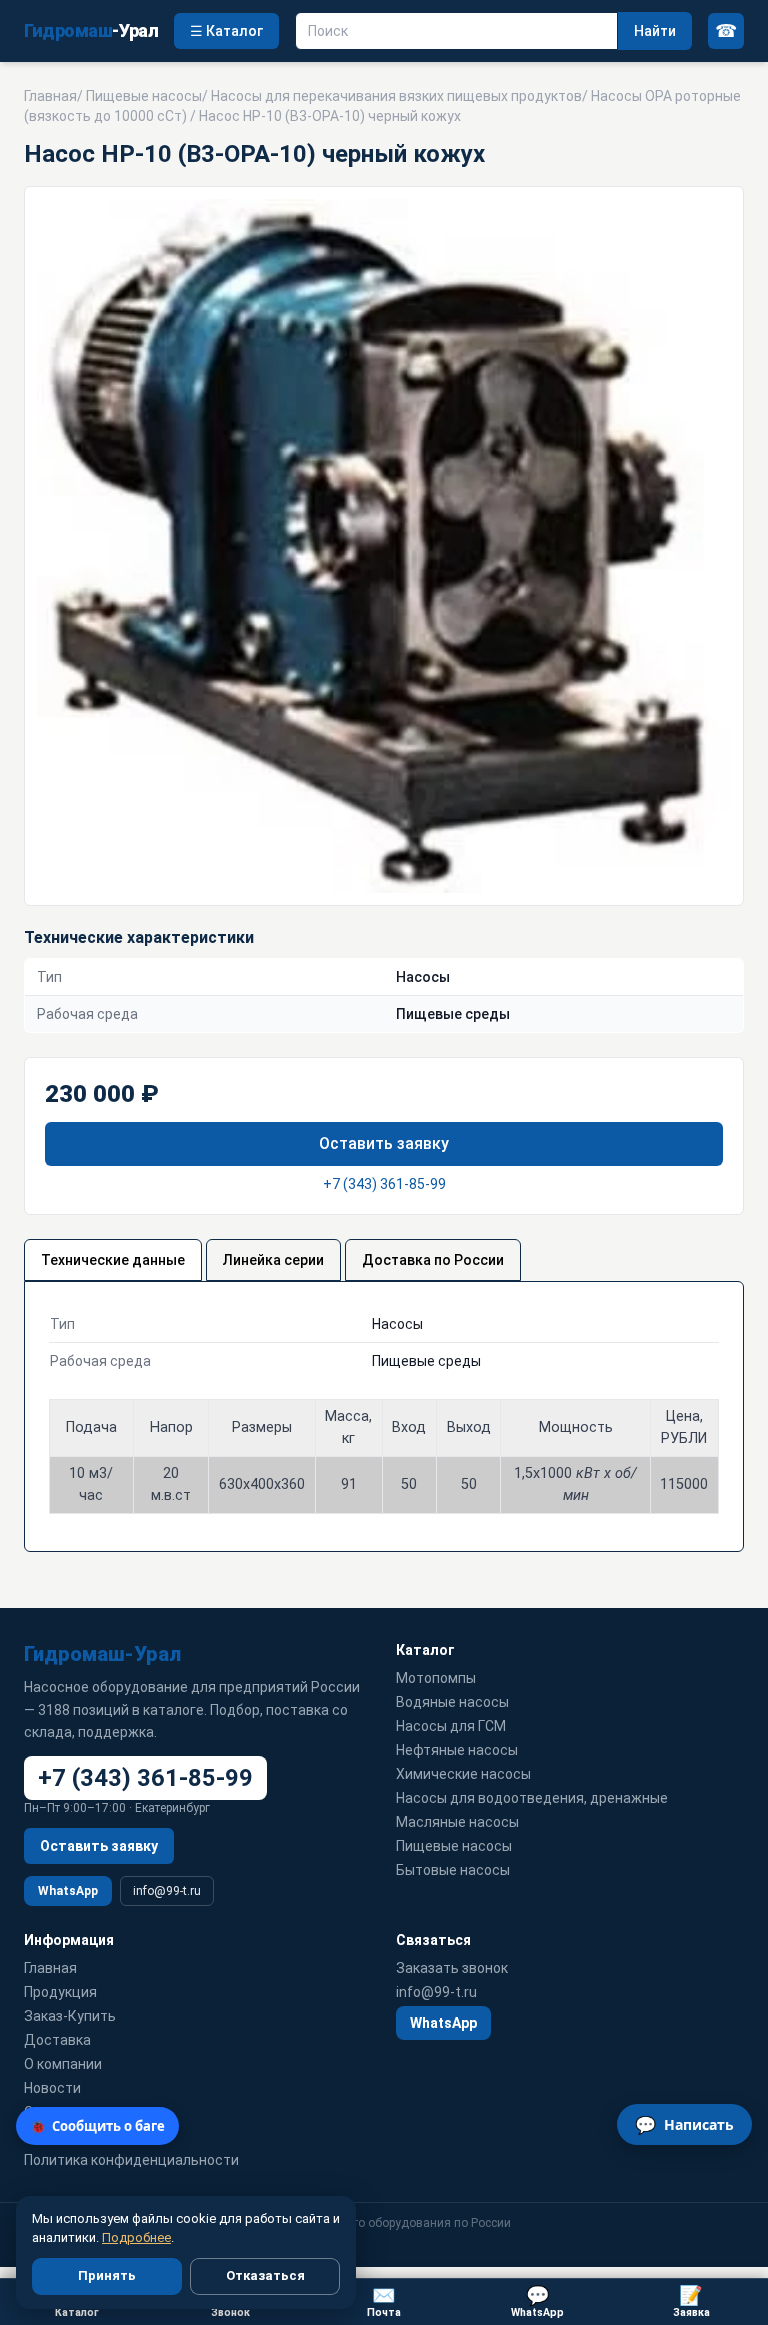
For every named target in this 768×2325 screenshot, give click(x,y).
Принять (107, 2275)
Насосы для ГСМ (451, 1726)
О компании (63, 2064)
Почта (384, 2301)
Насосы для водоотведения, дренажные (532, 1798)
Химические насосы (463, 1774)
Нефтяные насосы (457, 1750)
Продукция (60, 1992)
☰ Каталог (226, 31)
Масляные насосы (457, 1822)
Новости (52, 2088)
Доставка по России (433, 1260)
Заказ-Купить (70, 2016)
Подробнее (136, 2237)
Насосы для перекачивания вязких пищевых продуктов (396, 96)
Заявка (691, 2301)
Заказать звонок (452, 1968)
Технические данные (113, 1260)
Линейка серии (273, 1260)
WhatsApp (68, 1891)
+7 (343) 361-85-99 (384, 1184)
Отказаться (265, 2275)
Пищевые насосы (144, 96)
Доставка (57, 2040)
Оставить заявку (384, 1143)
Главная (50, 96)
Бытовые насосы (453, 1870)
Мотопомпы (436, 1678)
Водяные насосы (452, 1702)
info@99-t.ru (167, 1891)
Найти (655, 31)
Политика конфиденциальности (131, 2160)
